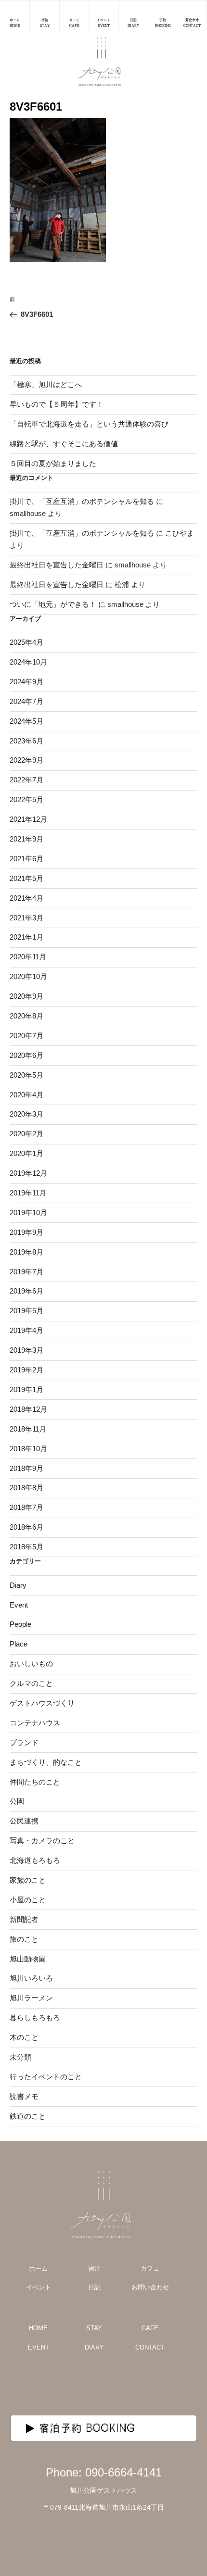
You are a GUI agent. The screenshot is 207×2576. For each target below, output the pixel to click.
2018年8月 (26, 1488)
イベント (39, 2287)
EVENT (39, 2347)
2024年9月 (26, 682)
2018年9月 (26, 1468)
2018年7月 (26, 1507)
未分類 (20, 2057)
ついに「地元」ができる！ (53, 604)
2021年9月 (26, 839)
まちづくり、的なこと (46, 1762)
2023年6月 (26, 741)
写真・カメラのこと (42, 1841)
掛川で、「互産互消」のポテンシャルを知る (82, 501)
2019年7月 (26, 1272)
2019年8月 (26, 1252)
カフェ (150, 2268)
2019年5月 (26, 1311)
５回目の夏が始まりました (53, 463)
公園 (17, 1801)
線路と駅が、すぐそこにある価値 (64, 444)
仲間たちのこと (35, 1782)
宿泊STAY (45, 23)
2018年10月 (28, 1449)
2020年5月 (26, 1075)
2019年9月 (26, 1232)
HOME (38, 2328)
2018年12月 (28, 1409)
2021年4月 (26, 898)
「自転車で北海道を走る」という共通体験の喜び (89, 424)
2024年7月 (26, 701)
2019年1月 (26, 1389)
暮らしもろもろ (35, 2017)
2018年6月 (26, 1527)
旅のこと (24, 1939)
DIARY (94, 2347)
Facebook (129, 2385)
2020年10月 (28, 976)
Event (19, 1605)
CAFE (150, 2328)
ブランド (24, 1742)
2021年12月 (28, 819)
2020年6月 (26, 1055)
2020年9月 (26, 996)
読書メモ (24, 2096)
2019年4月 (26, 1330)
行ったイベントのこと (46, 2077)
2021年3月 (26, 918)
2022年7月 (26, 780)
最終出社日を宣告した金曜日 (57, 565)
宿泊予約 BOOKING (88, 2428)
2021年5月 (26, 878)
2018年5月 (26, 1547)
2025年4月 (26, 642)
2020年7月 (26, 1036)
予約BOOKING (163, 23)
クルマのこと (31, 1683)
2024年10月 (28, 662)
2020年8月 (26, 1016)
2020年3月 (26, 1114)
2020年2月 (26, 1134)
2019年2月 (26, 1370)
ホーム (38, 2268)
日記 (94, 2287)
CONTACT (150, 2347)
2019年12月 (28, 1173)
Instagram (78, 2385)
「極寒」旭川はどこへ (46, 384)
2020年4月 (26, 1095)
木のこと (24, 2037)
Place (19, 1644)
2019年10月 (28, 1213)
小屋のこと (28, 1900)
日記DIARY (133, 23)
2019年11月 (28, 1193)
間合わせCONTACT (192, 23)
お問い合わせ (150, 2287)
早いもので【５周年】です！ (57, 404)
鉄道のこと (28, 2116)
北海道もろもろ (35, 1860)
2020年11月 (28, 957)
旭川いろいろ (31, 1978)
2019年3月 (26, 1350)
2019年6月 (26, 1291)
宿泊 (94, 2268)
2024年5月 (26, 721)
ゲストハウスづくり (42, 1703)
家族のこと (28, 1880)
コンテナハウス (35, 1723)
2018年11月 (28, 1429)
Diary (18, 1585)
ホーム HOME (15, 23)
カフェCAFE (74, 23)
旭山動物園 (28, 1959)
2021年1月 (26, 937)
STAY (94, 2328)
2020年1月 (26, 1153)
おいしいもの (31, 1664)
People (20, 1624)
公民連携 (24, 1821)
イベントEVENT (103, 23)
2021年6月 (26, 859)
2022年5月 (26, 799)
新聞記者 (24, 1919)
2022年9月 (26, 760)
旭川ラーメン (31, 1998)
